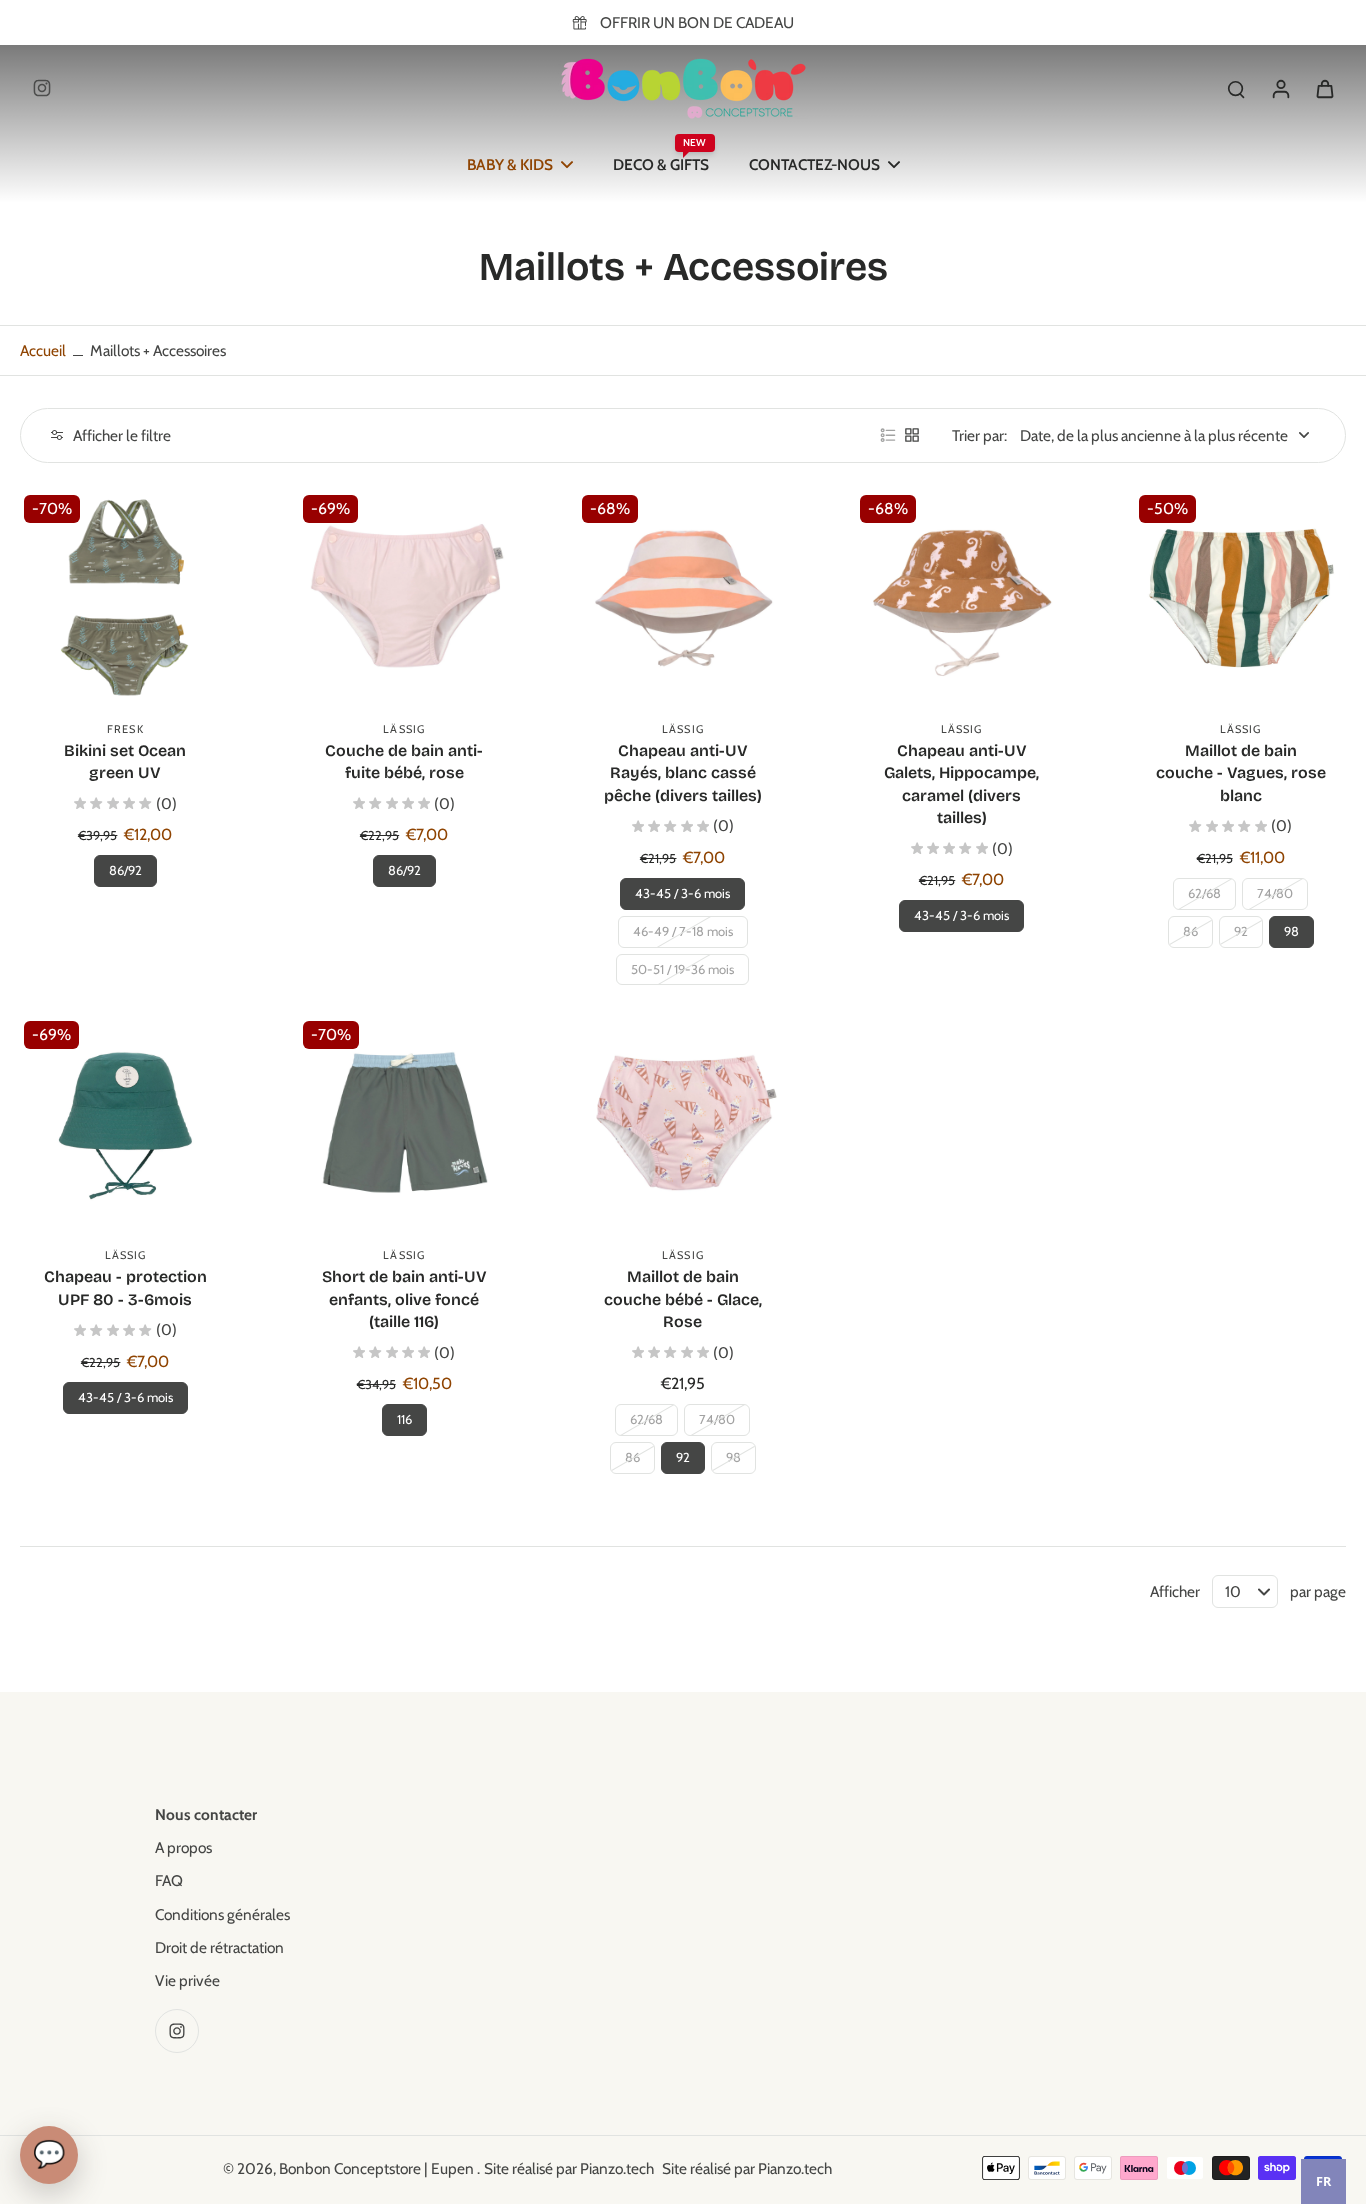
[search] (1236, 88)
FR (1323, 2181)
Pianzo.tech (617, 2168)
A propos (183, 1847)
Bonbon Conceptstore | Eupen (378, 2168)
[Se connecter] (1280, 88)
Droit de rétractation (219, 1947)
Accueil (43, 350)
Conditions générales (222, 1914)
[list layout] (888, 435)
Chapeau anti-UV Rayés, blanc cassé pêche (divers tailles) (683, 773)
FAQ (169, 1880)
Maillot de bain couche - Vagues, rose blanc (1241, 773)
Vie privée (187, 1980)
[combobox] (1323, 2181)
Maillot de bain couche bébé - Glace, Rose (683, 1299)
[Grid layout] (912, 435)
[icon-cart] (1324, 88)
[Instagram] (42, 88)
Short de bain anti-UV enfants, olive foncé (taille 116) (404, 1299)
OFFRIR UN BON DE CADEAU (697, 22)
